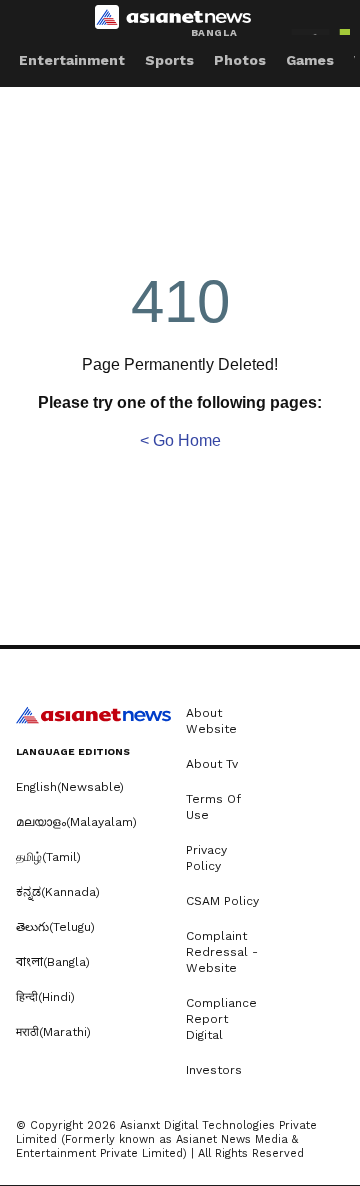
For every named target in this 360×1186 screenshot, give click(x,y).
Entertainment (72, 60)
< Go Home (180, 440)
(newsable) (70, 787)
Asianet (93, 715)
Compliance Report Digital (221, 1019)
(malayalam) (76, 822)
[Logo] (180, 21)
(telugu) (55, 927)
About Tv (212, 764)
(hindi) (45, 997)
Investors (214, 1070)
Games (310, 60)
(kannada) (58, 892)
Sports (169, 60)
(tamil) (48, 857)
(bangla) (53, 962)
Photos (240, 60)
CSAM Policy (222, 901)
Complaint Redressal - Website (222, 952)
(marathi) (53, 1032)
